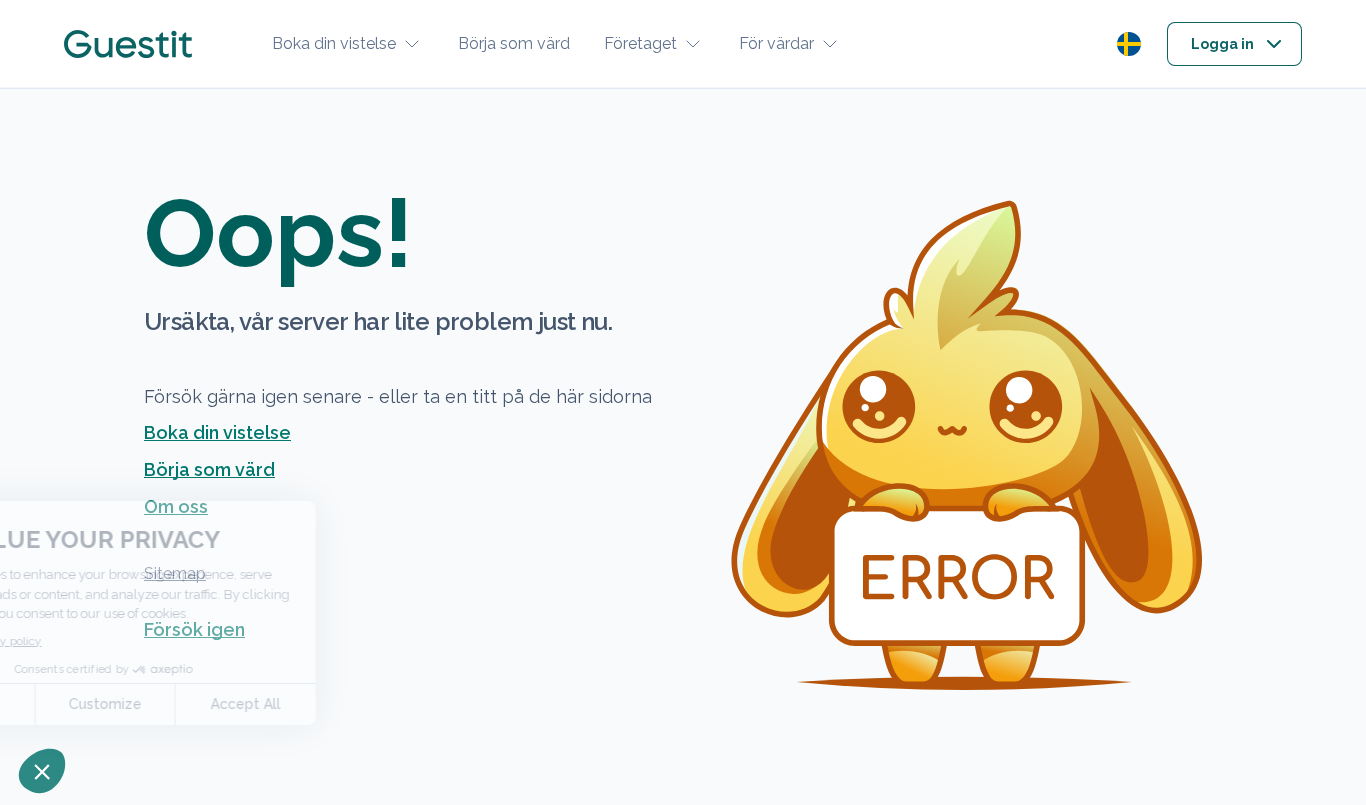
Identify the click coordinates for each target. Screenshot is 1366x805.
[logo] (128, 44)
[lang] (1129, 44)
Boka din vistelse (334, 43)
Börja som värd (514, 43)
